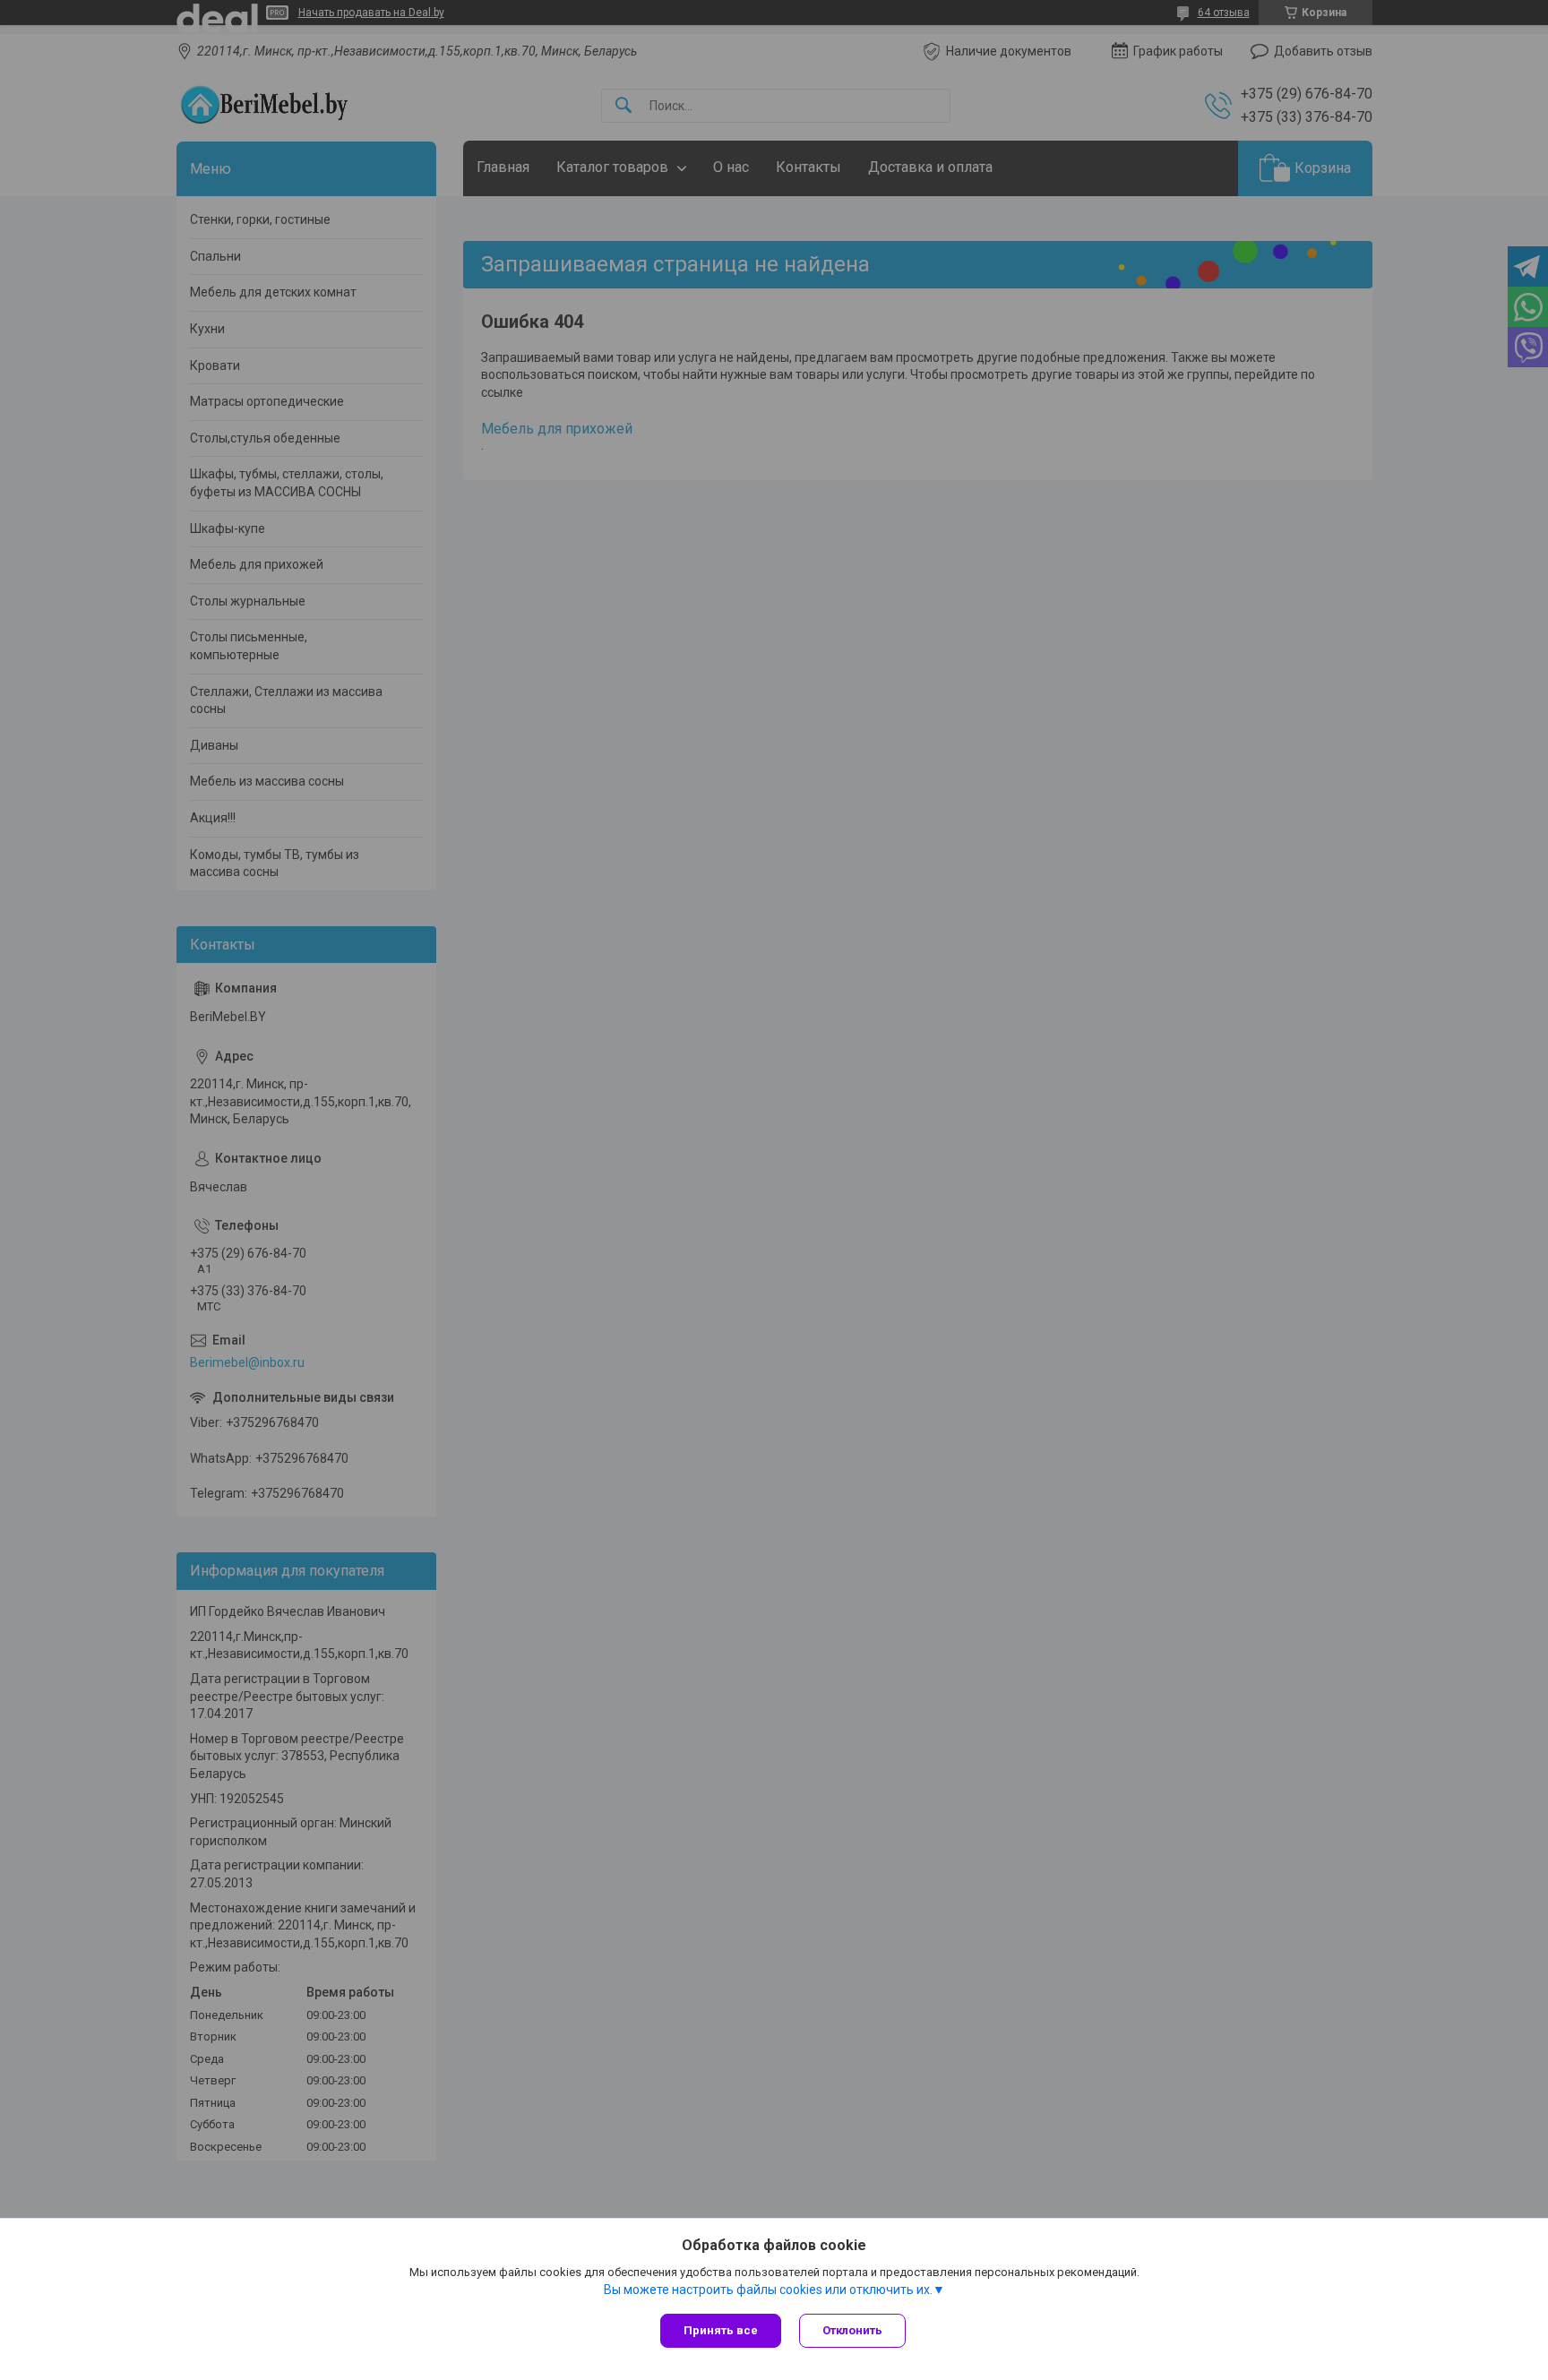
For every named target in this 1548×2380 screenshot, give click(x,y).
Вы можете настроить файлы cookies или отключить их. (768, 2290)
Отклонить (852, 2330)
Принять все (721, 2330)
